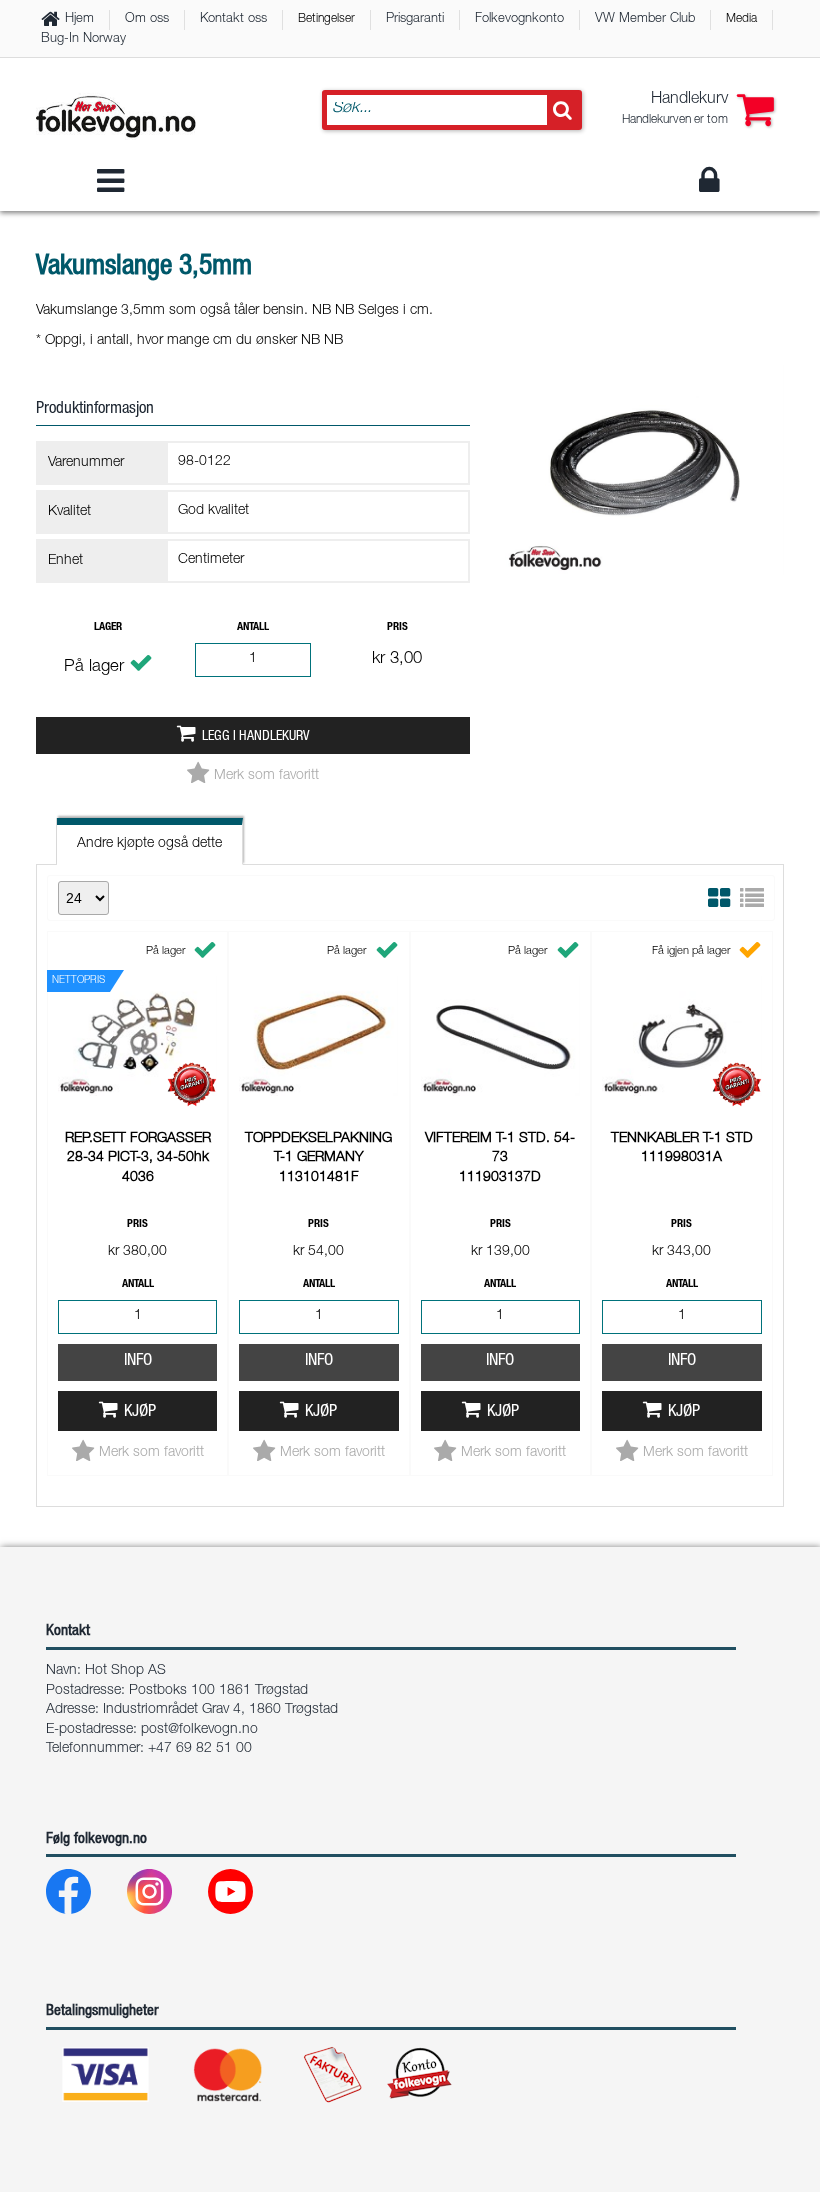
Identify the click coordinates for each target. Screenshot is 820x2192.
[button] (698, 110)
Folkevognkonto (519, 19)
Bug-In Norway (83, 39)
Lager (108, 627)
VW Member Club (645, 19)
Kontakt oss (233, 19)
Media (741, 19)
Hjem (79, 19)
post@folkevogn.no (199, 1730)
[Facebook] (84, 1896)
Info (138, 1361)
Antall (253, 627)
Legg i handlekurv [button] (255, 737)
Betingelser (326, 19)
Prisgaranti (415, 19)
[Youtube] (246, 1896)
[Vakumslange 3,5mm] (644, 592)
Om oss (147, 19)
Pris (397, 627)
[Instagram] (165, 1896)
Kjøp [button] (140, 1412)
